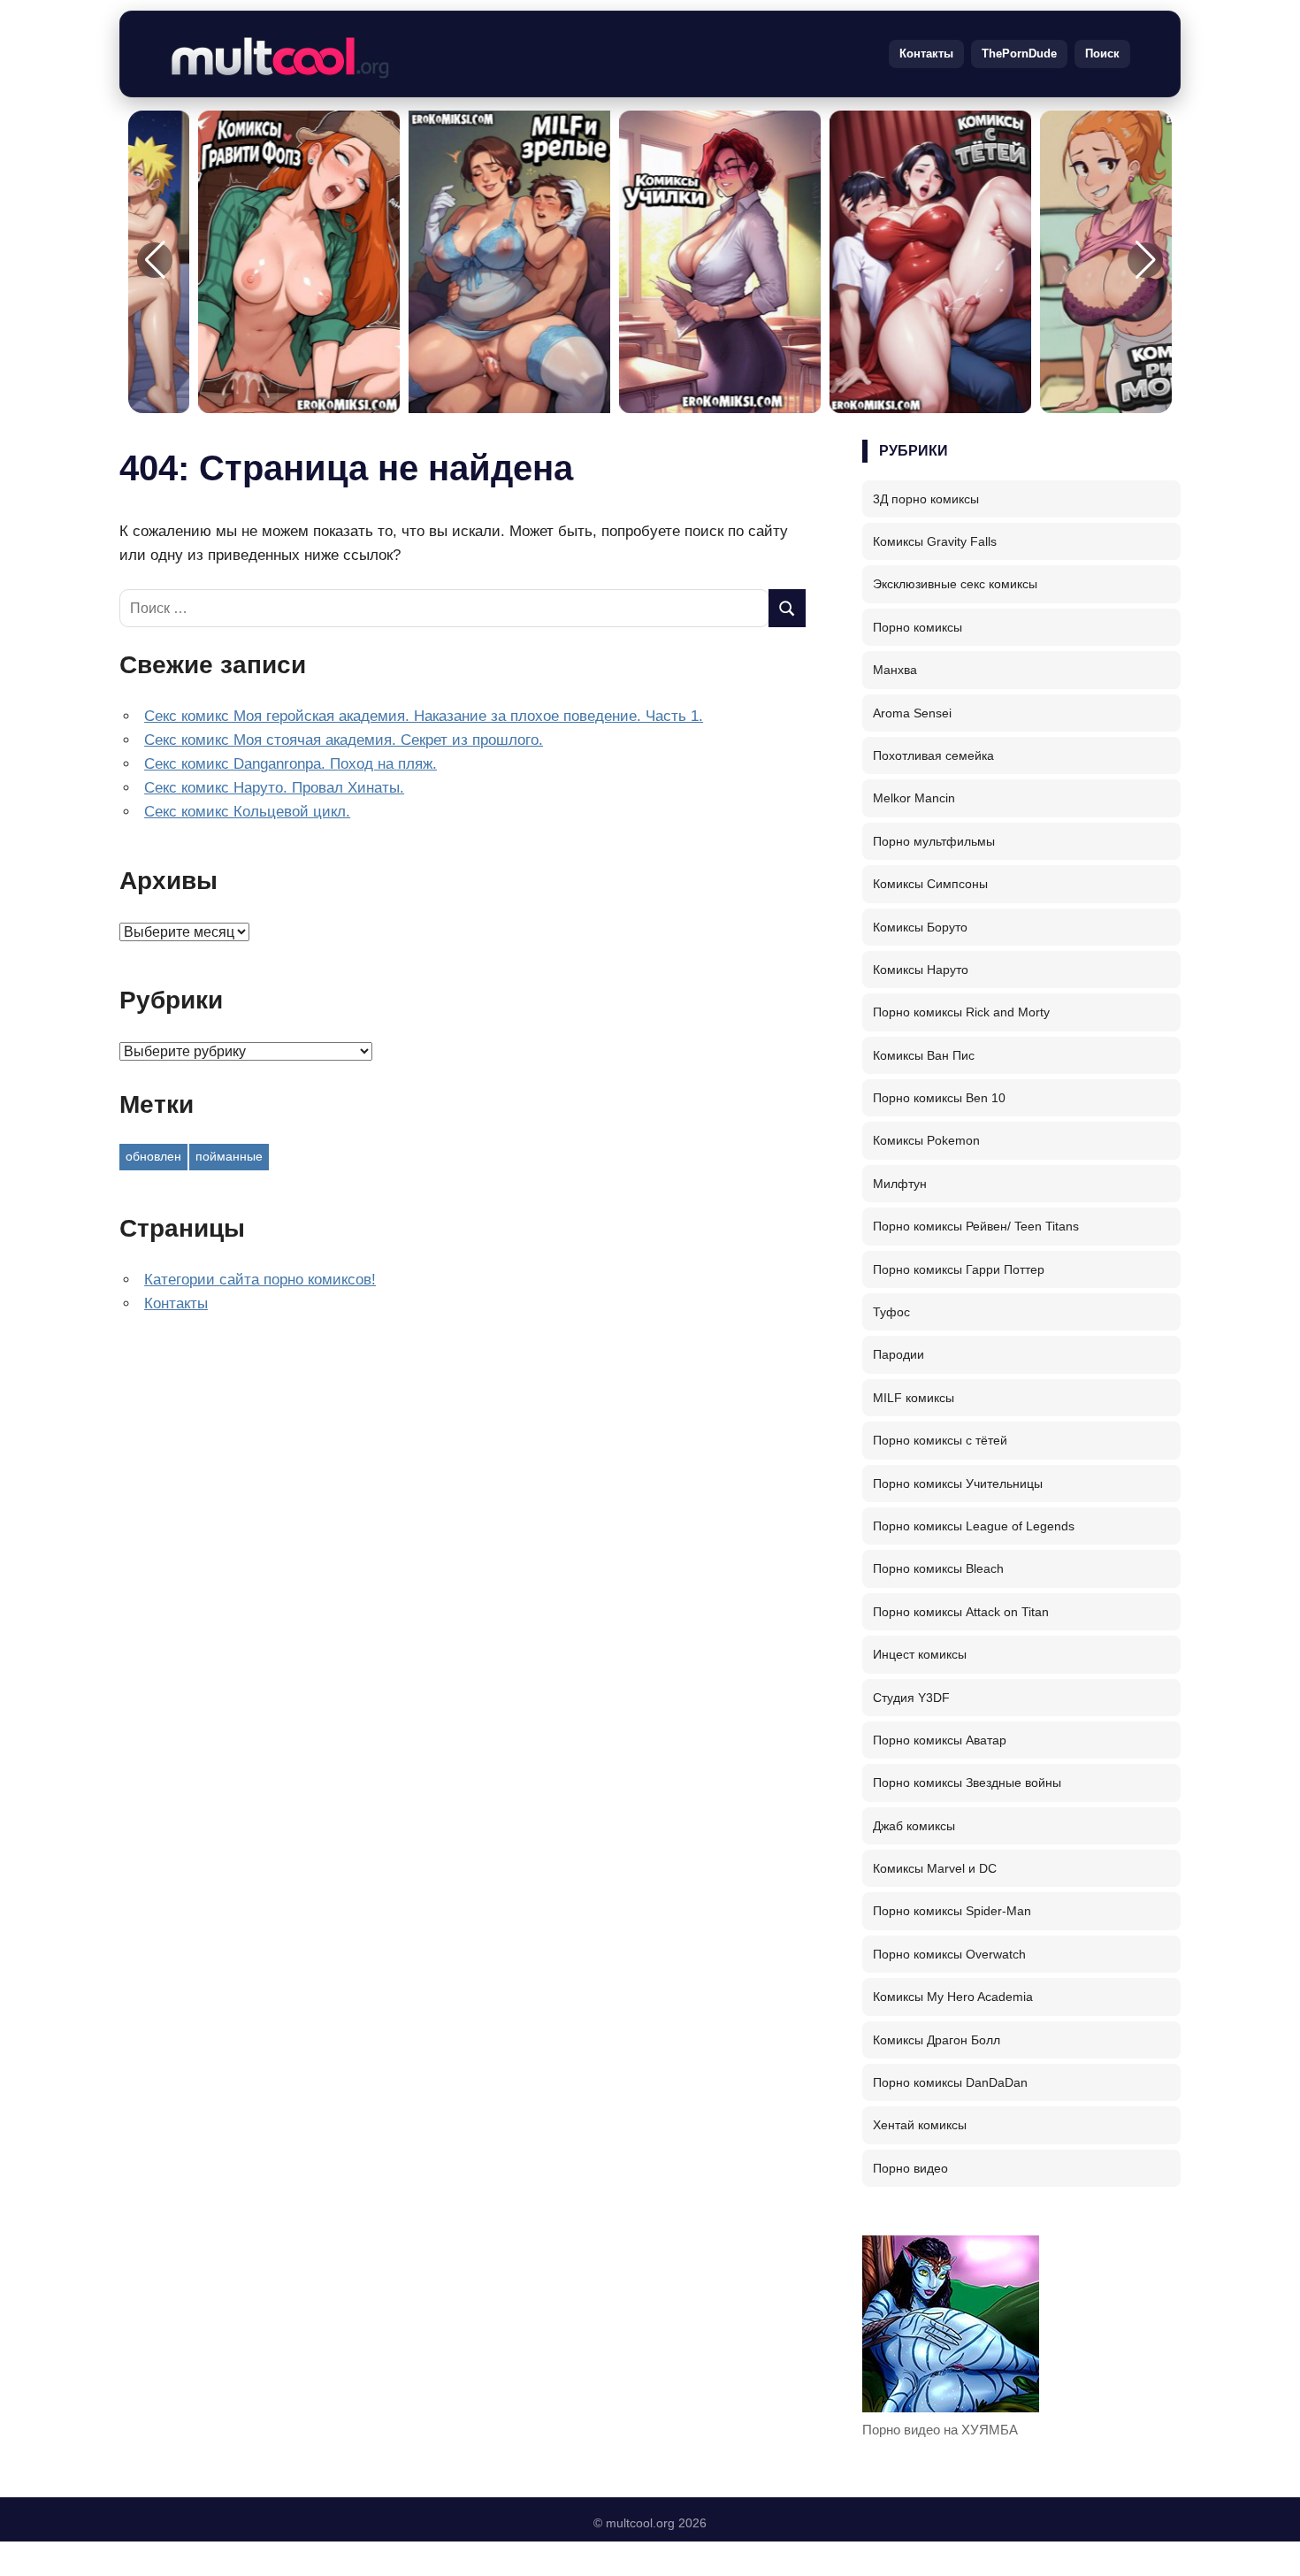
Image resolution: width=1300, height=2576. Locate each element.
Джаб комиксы (914, 1826)
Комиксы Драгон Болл (937, 2040)
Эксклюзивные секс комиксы (955, 584)
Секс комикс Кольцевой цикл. (247, 812)
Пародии (899, 1354)
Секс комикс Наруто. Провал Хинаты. (274, 788)
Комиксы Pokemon (926, 1140)
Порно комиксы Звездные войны (967, 1782)
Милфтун (900, 1184)
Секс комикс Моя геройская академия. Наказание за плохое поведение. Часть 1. (424, 716)
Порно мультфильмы (934, 841)
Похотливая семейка (933, 755)
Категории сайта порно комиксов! (260, 1280)
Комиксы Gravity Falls (935, 541)
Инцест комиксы (920, 1654)
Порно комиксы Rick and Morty (961, 1012)
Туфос (891, 1312)
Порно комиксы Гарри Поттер (959, 1269)
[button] (1145, 260)
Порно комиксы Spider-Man (952, 1911)
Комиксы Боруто (920, 927)
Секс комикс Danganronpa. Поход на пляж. (291, 764)
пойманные (229, 1156)
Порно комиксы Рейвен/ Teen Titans (976, 1226)
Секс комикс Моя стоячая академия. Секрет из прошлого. (344, 740)
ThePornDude (1019, 54)
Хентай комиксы (920, 2125)
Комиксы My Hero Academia (953, 1997)
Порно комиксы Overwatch (949, 1954)
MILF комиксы (914, 1398)
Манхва (895, 670)
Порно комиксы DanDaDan (950, 2082)
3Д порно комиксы (926, 499)
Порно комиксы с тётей (940, 1440)
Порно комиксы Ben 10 (939, 1098)
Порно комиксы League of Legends (974, 1526)
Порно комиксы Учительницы (958, 1483)
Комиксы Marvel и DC (935, 1868)
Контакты (926, 54)
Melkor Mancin (914, 798)
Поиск (1102, 54)
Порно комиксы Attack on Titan (961, 1612)
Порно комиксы (918, 627)
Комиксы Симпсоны (930, 884)
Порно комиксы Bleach (938, 1568)
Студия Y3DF (911, 1698)
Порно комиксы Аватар (940, 1740)
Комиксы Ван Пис (924, 1055)
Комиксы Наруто (921, 970)
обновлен (153, 1156)
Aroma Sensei (912, 713)
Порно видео (910, 2168)
